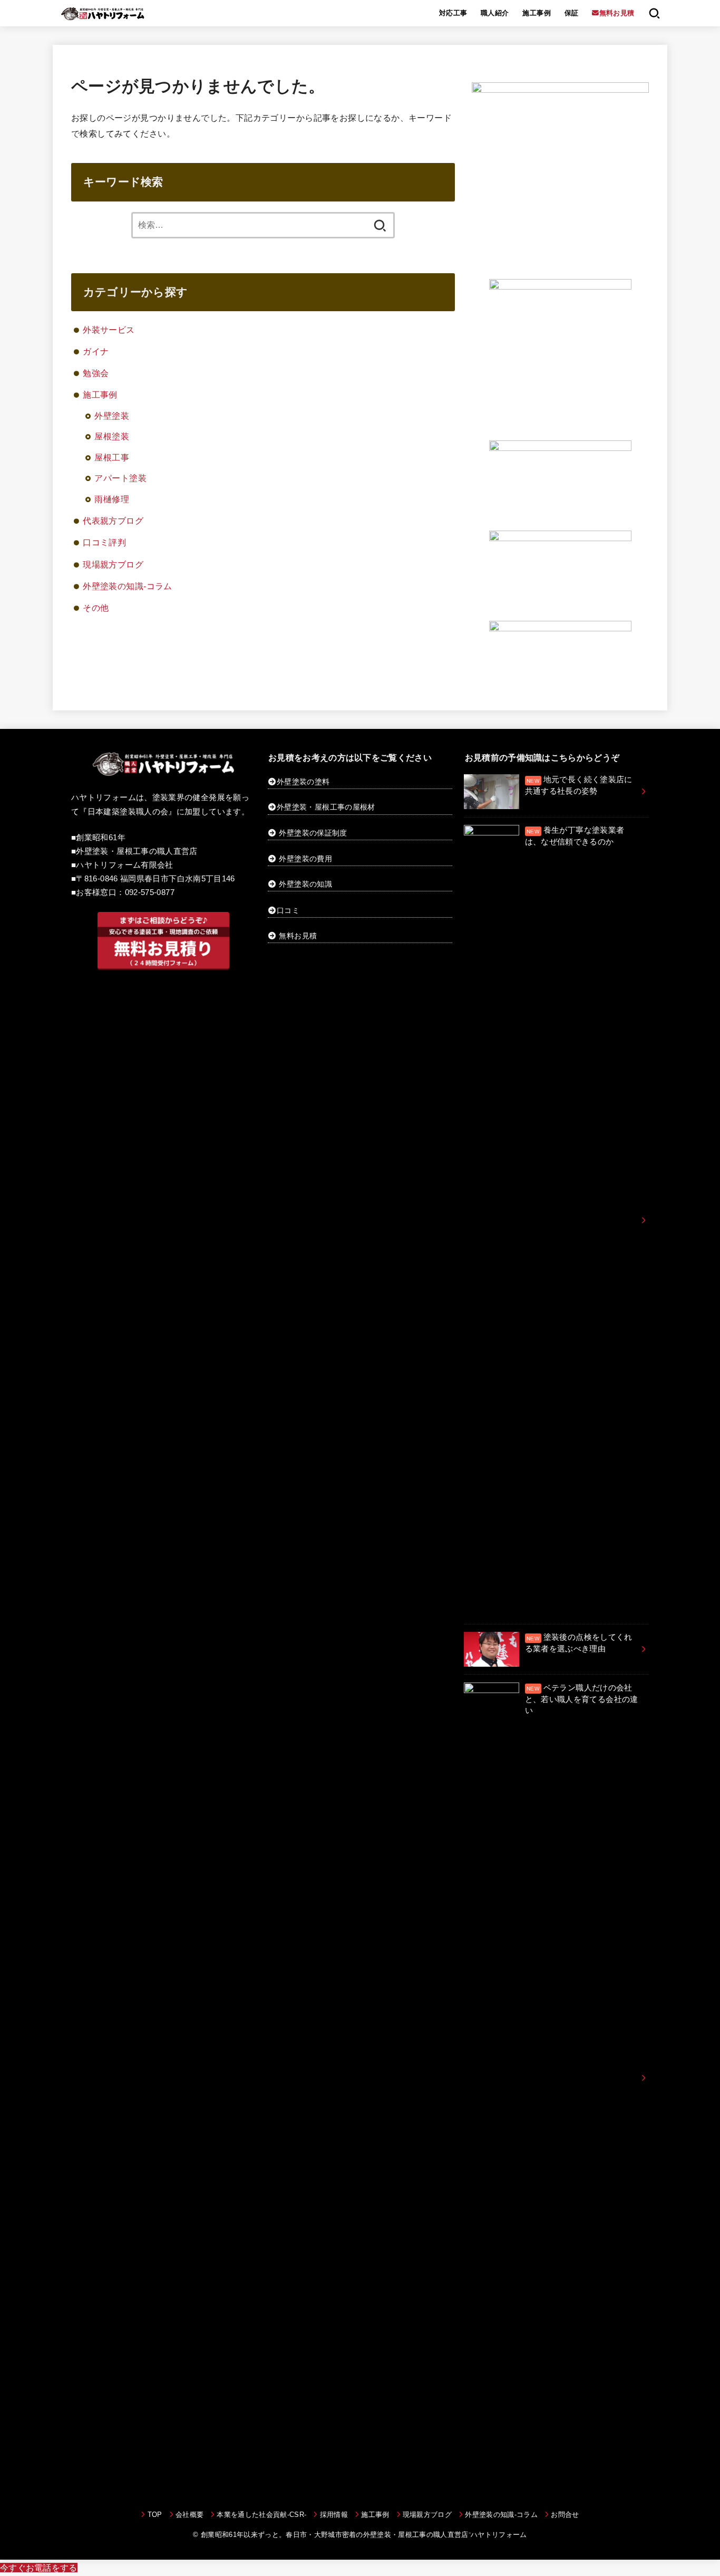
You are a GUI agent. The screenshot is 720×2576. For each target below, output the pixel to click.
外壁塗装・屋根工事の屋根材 (326, 807)
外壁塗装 (112, 416)
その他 (96, 608)
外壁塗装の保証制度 (313, 833)
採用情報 (334, 2515)
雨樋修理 (112, 499)
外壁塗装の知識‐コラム (128, 586)
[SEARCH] (654, 13)
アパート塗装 (120, 478)
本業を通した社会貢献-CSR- (261, 2515)
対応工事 (453, 13)
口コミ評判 (104, 542)
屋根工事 (112, 457)
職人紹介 (495, 13)
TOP (155, 2515)
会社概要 (189, 2515)
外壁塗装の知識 (305, 884)
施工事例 (537, 13)
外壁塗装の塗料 (303, 782)
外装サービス (109, 330)
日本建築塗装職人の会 (128, 812)
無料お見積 (298, 936)
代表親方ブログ (113, 521)
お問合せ (565, 2515)
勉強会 (96, 373)
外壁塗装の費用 (305, 859)
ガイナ (96, 351)
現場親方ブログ (113, 564)
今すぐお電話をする (39, 2568)
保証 (572, 13)
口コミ (288, 910)
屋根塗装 (112, 436)
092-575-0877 (150, 892)
